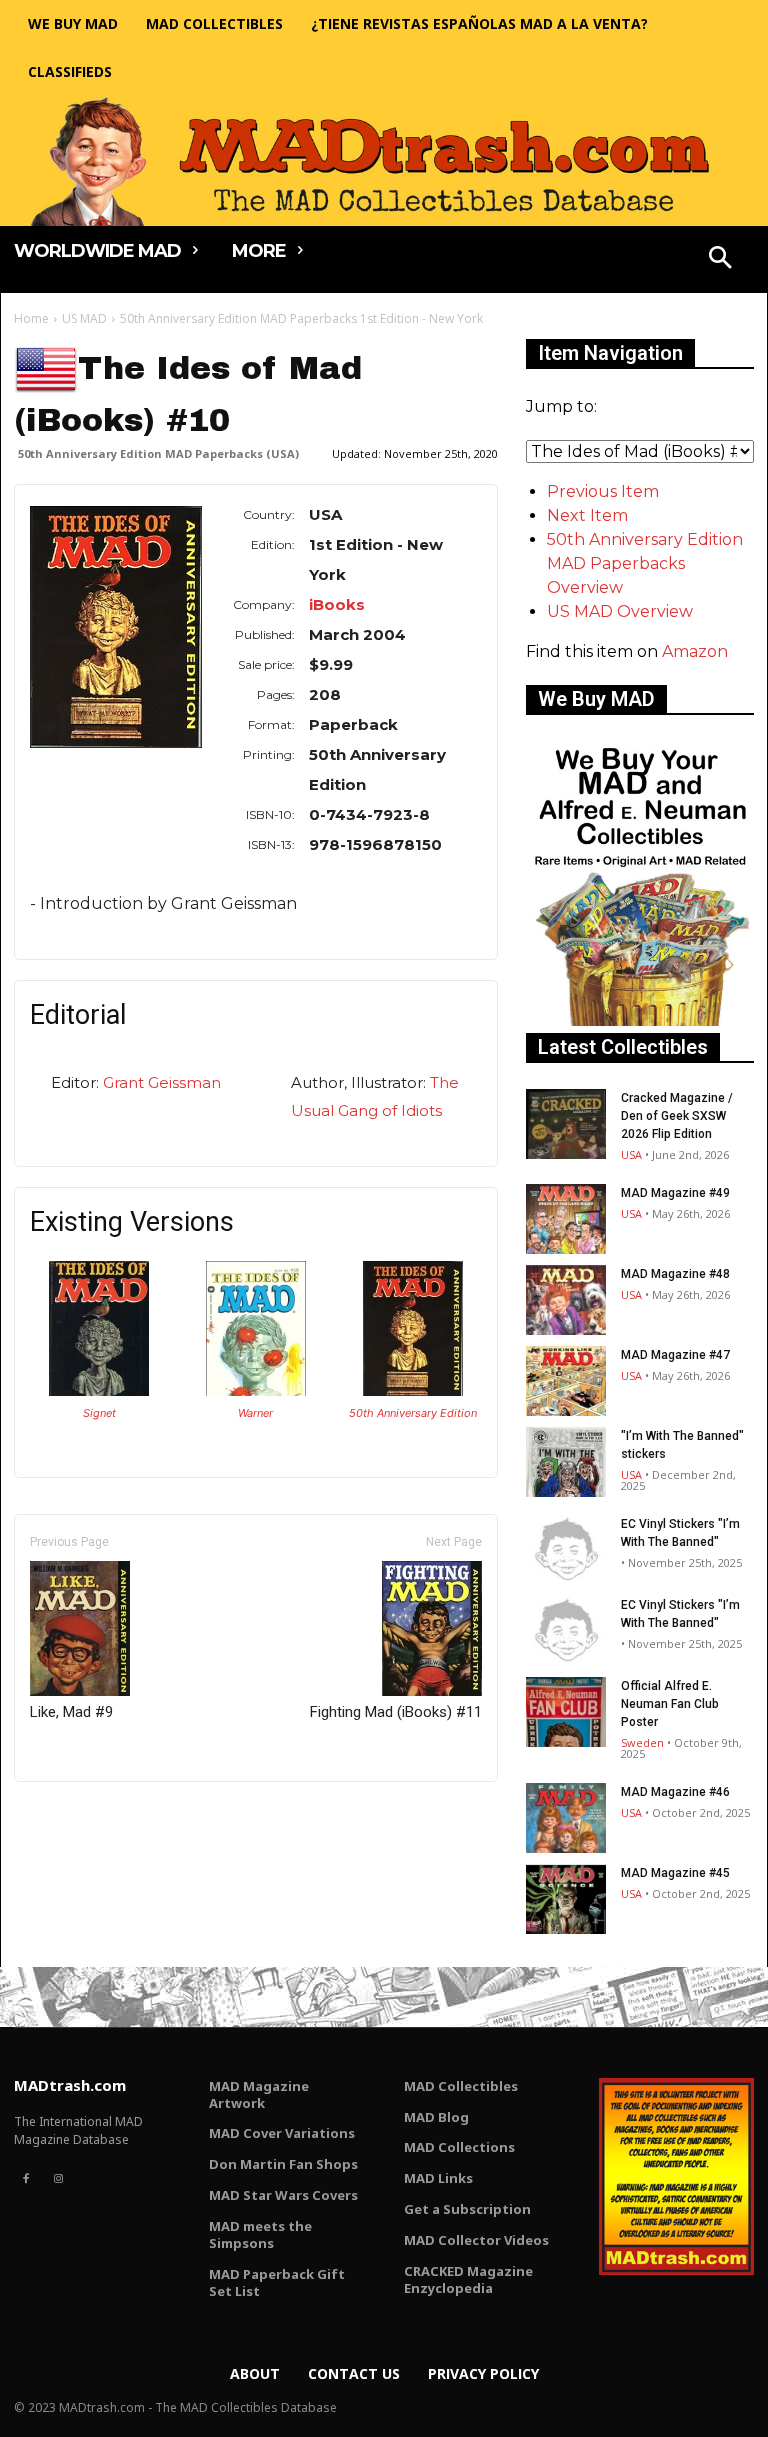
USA (631, 1154)
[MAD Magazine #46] (566, 1818)
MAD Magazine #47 (675, 1355)
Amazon (695, 651)
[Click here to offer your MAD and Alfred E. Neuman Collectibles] (640, 1020)
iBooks (337, 604)
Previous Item (603, 491)
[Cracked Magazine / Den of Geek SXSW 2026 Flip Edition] (566, 1124)
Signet (99, 1413)
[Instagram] (58, 2179)
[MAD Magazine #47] (566, 1381)
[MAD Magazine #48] (566, 1300)
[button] (721, 260)
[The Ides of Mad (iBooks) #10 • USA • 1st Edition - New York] (116, 627)
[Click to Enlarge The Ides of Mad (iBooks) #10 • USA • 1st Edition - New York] (413, 1390)
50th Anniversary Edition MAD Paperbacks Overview (645, 563)
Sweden (642, 1742)
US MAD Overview (620, 611)
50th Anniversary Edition (413, 1413)
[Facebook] (26, 2179)
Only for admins (83, 1815)
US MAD (84, 318)
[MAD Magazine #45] (566, 1899)
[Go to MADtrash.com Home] (384, 161)
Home (31, 318)
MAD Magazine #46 (675, 1792)
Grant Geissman (162, 1082)
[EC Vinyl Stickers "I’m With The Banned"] (566, 1550)
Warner (255, 1413)
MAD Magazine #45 (675, 1873)
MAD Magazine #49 (675, 1193)
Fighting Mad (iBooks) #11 (396, 1712)
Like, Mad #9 (71, 1712)
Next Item (587, 515)
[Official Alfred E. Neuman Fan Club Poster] (566, 1712)
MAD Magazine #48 (675, 1274)
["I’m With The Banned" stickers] (566, 1462)
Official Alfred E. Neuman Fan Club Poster (670, 1704)
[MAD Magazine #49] (566, 1219)
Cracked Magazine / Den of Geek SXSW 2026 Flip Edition (677, 1116)
